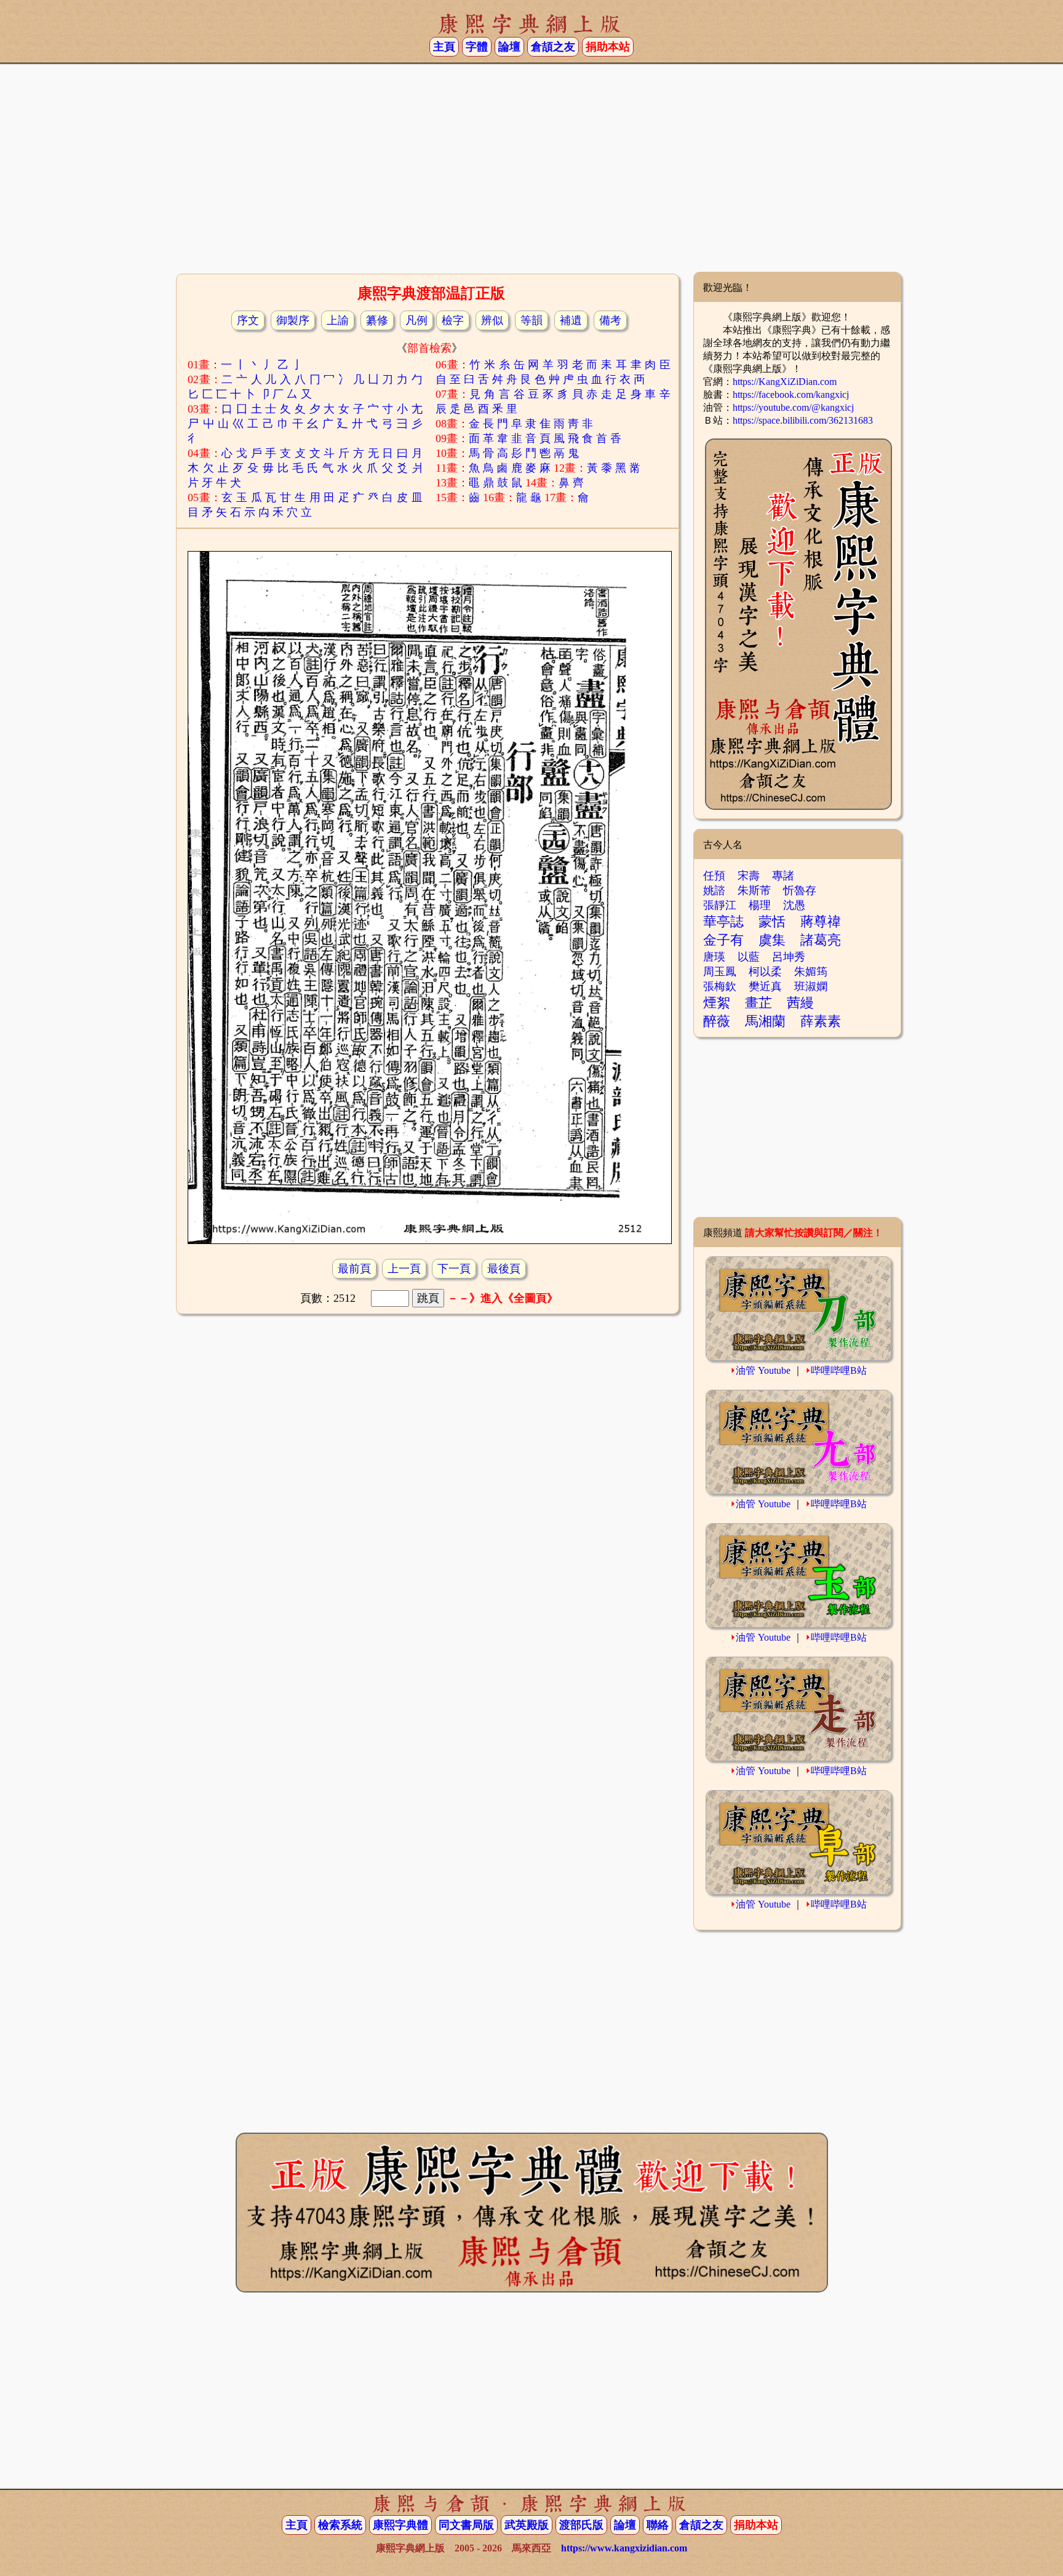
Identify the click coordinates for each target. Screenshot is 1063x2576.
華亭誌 (723, 921)
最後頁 (504, 1269)
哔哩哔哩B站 (839, 1370)
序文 (248, 320)
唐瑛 (714, 957)
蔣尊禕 (821, 921)
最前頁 (354, 1269)
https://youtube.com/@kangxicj (793, 407)
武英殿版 (527, 2525)
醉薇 (717, 1021)
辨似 (492, 320)
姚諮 (714, 890)
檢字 (453, 320)
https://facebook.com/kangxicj (791, 394)
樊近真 (765, 986)
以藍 (749, 957)
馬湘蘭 (765, 1021)
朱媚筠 (811, 972)
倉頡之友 (553, 47)
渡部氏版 (581, 2525)
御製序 (293, 320)
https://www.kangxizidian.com (624, 2548)
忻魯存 (800, 890)
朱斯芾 (754, 890)
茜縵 (800, 1003)
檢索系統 (340, 2525)
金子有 (723, 940)
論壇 (509, 47)
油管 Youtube (763, 1370)
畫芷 (758, 1003)
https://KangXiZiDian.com (785, 382)
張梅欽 (720, 986)
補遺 (571, 320)
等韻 (531, 320)
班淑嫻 (811, 986)
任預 (714, 876)
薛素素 (821, 1021)
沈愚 (794, 905)
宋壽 (749, 876)
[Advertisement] (531, 173)
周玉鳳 (720, 972)
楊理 (760, 905)
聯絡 (658, 2525)
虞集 (772, 940)
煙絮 (717, 1003)
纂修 (377, 320)
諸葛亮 (821, 940)
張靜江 (720, 905)
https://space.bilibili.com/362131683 (803, 420)
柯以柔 (765, 972)
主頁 (444, 47)
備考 (610, 320)
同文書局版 (466, 2525)
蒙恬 (772, 921)
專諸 (783, 876)
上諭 (338, 320)
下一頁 (454, 1269)
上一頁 (404, 1269)
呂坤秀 (789, 957)
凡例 (416, 320)
